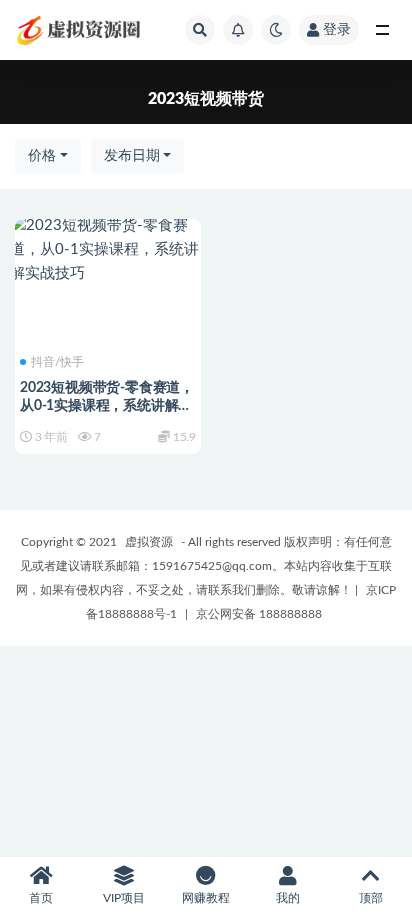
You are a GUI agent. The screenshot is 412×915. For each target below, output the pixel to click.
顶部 (371, 898)
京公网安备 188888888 (259, 614)
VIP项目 (124, 898)
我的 (288, 898)
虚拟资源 (149, 542)
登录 (337, 30)
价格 (42, 156)
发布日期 (132, 156)
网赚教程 (206, 898)
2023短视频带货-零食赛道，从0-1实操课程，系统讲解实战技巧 (107, 406)
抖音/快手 (57, 362)
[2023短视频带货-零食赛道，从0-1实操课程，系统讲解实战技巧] (108, 250)
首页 (41, 898)
